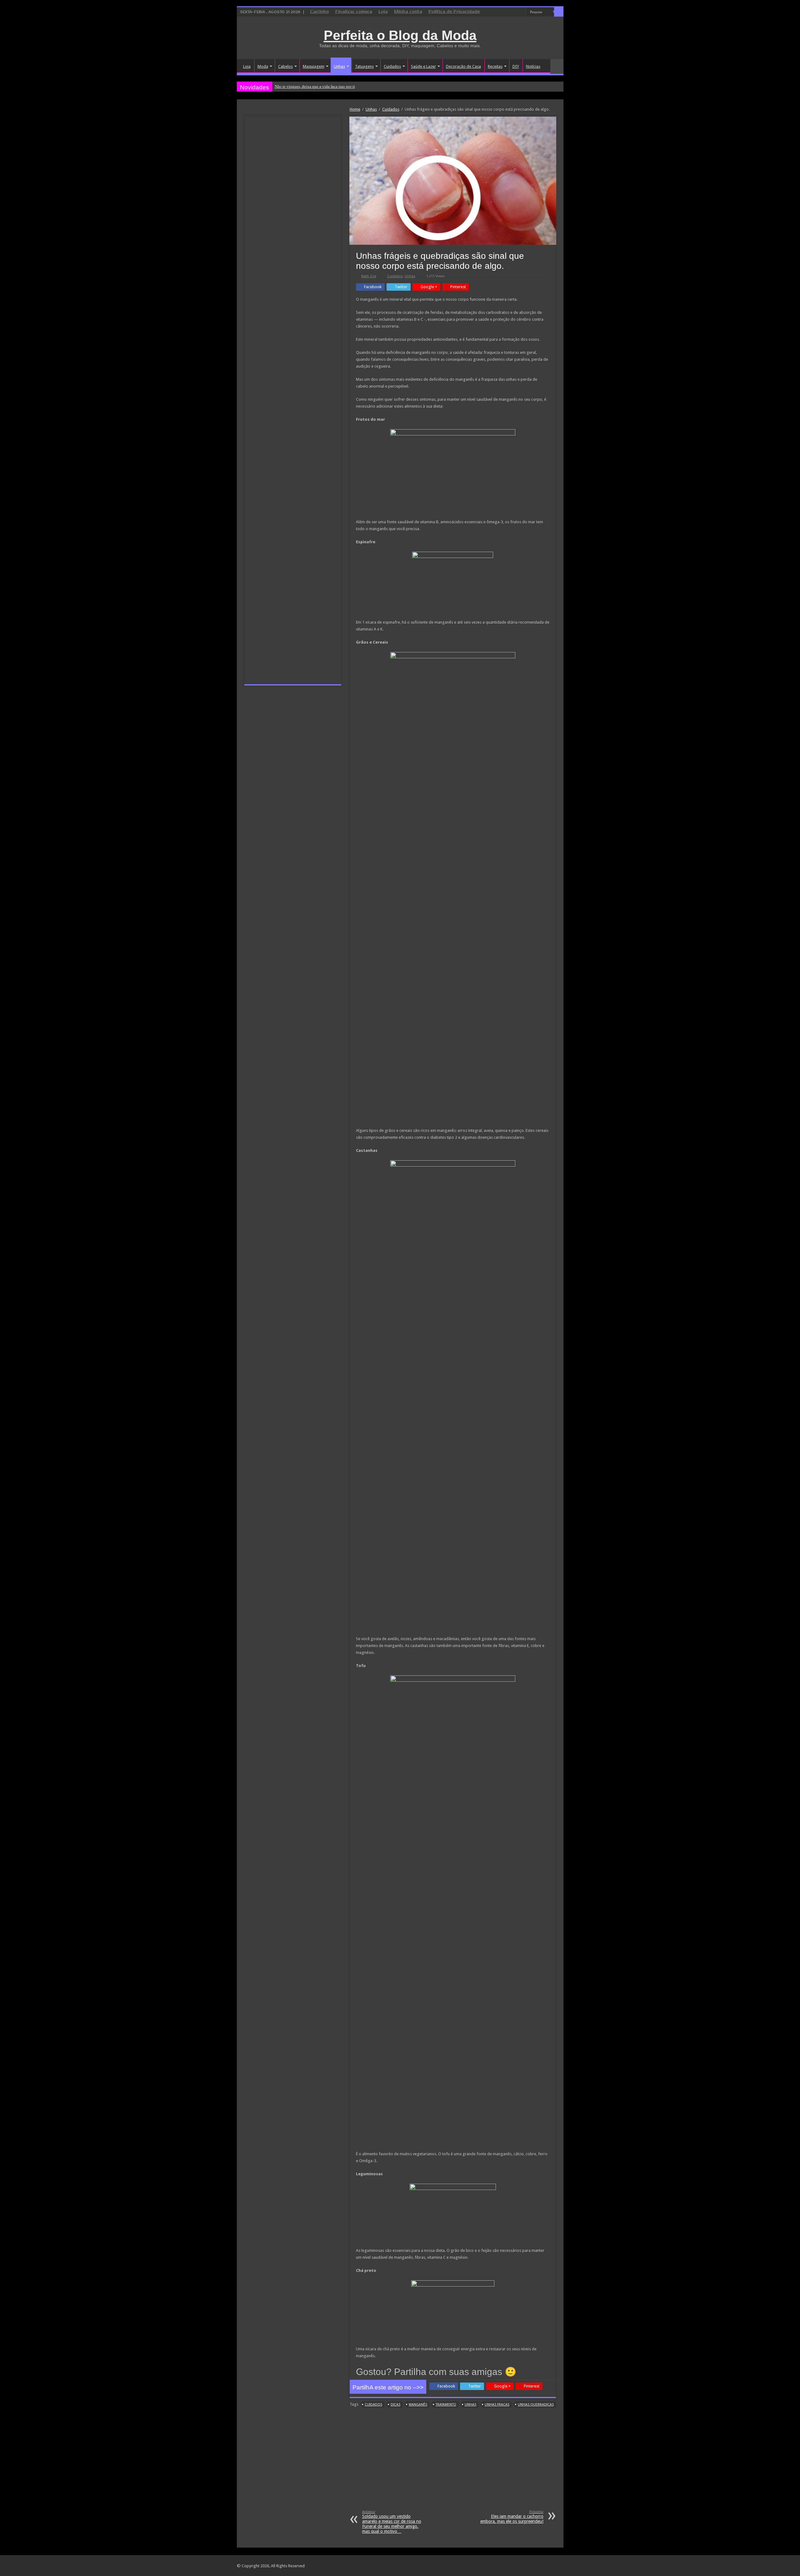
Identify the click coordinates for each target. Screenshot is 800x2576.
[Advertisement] (453, 2463)
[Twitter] (515, 12)
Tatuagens (364, 66)
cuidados (373, 2405)
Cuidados (392, 66)
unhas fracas (497, 2405)
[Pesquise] (559, 12)
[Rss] (498, 12)
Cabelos (285, 66)
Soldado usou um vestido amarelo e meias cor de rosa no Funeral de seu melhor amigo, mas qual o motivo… (392, 2522)
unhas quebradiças (536, 2405)
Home (355, 109)
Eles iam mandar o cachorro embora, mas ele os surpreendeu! (512, 2517)
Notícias (533, 66)
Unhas (339, 66)
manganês (418, 2405)
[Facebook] (510, 12)
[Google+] (504, 12)
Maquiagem (314, 66)
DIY (516, 66)
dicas (395, 2405)
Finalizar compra (354, 12)
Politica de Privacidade (454, 12)
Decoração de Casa (463, 66)
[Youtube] (521, 12)
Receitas (495, 66)
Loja (383, 12)
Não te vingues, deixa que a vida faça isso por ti (315, 86)
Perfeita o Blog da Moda (400, 35)
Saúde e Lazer (423, 66)
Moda (263, 66)
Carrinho (320, 12)
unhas (470, 2405)
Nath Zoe (369, 276)
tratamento (446, 2405)
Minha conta (408, 12)
